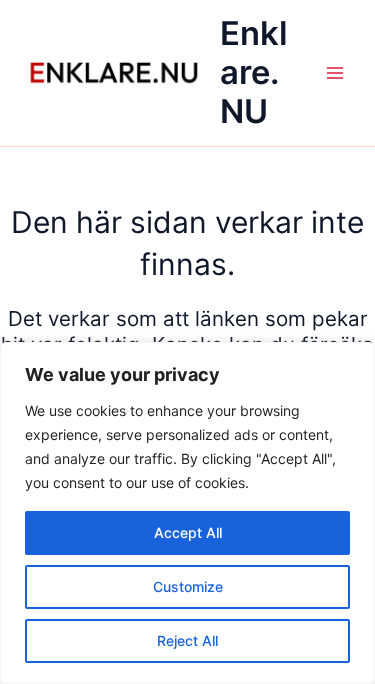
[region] (187, 513)
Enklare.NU (254, 72)
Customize (188, 586)
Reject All (187, 640)
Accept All (188, 532)
